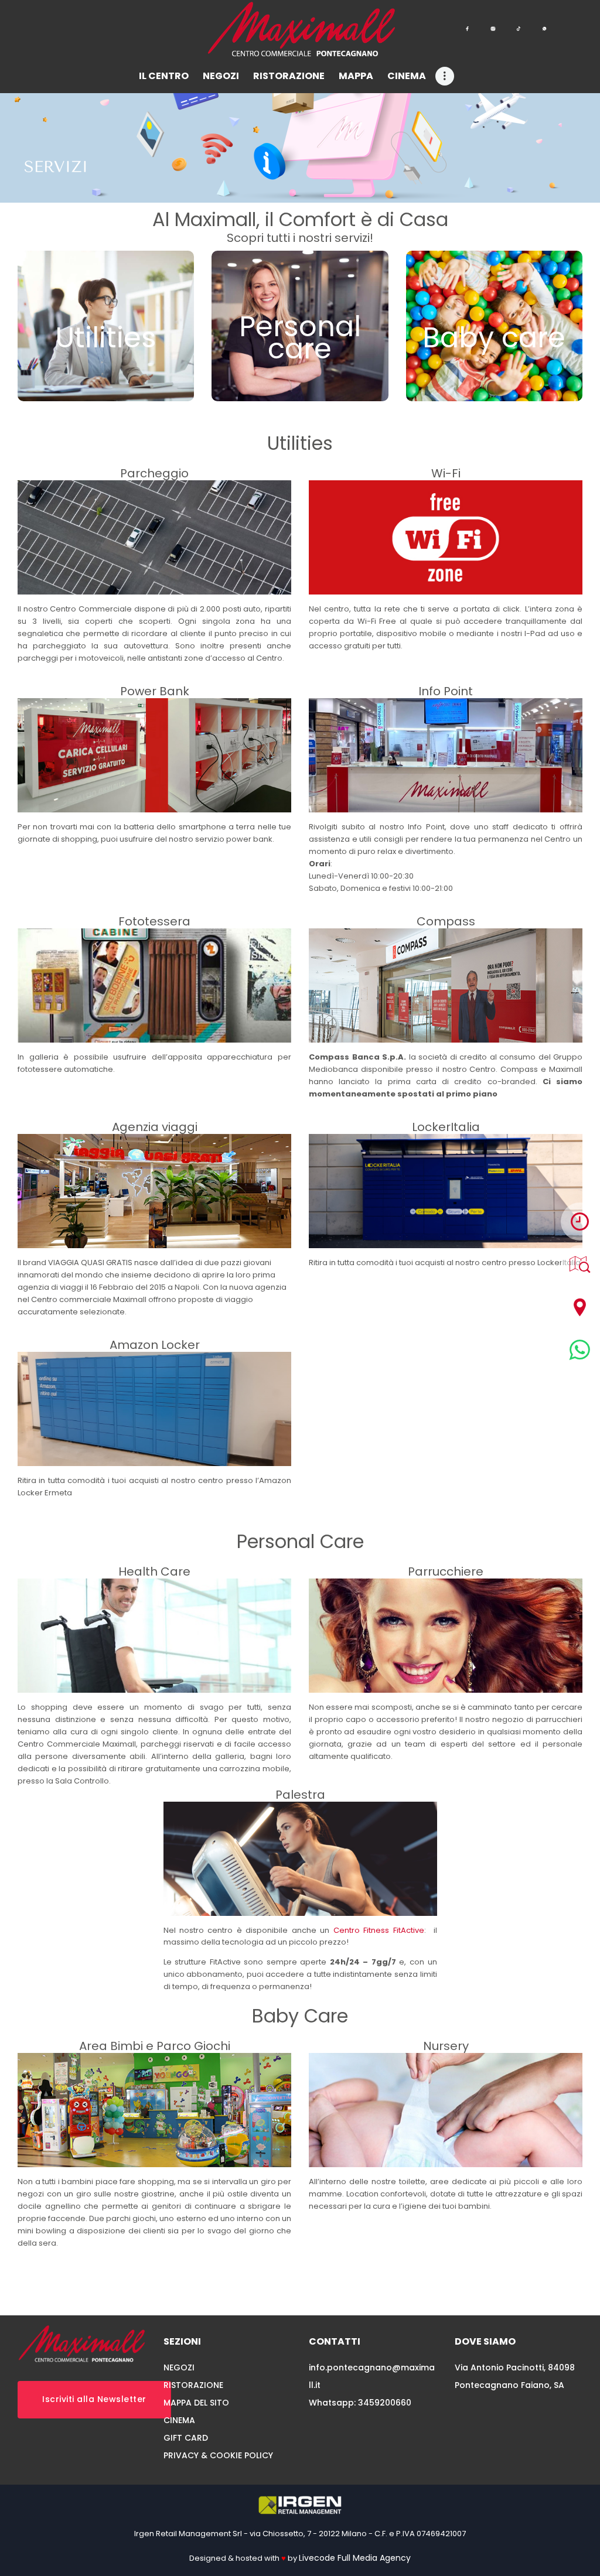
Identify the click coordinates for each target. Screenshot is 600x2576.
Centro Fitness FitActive (379, 1930)
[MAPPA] (580, 1264)
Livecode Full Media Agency (355, 2558)
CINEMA (179, 2420)
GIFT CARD (186, 2438)
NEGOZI (179, 2367)
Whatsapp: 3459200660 (360, 2403)
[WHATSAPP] (580, 1350)
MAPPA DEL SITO (196, 2403)
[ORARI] (580, 1222)
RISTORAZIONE (193, 2385)
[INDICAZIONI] (580, 1307)
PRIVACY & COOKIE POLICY (218, 2455)
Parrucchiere (446, 1571)
